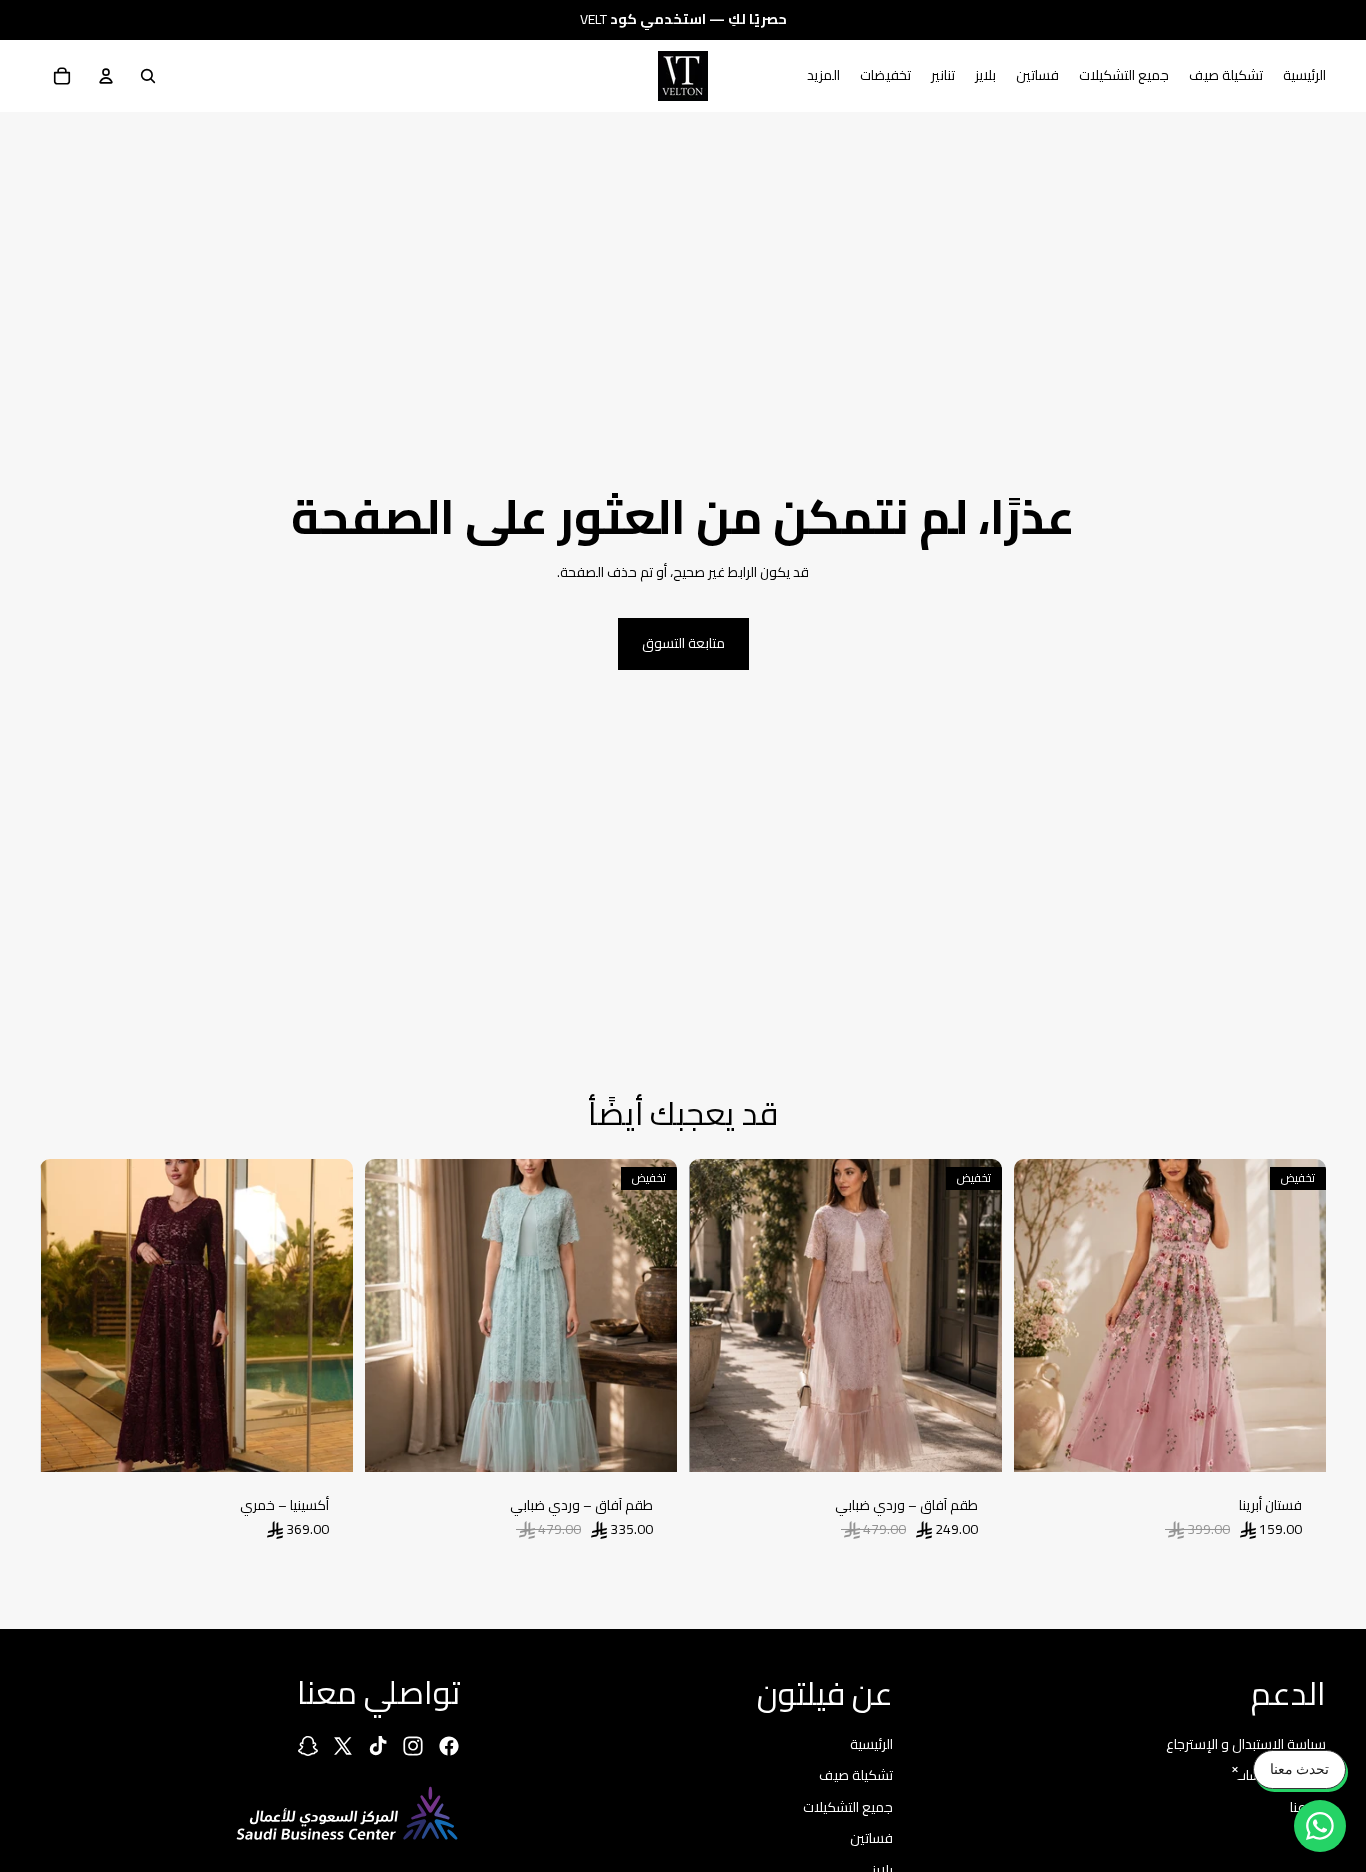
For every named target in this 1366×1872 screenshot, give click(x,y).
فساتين (871, 1839)
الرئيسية (871, 1744)
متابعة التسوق (683, 643)
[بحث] (148, 76)
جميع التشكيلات (848, 1807)
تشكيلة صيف (856, 1775)
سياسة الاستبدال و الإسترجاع (1246, 1744)
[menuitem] (823, 76)
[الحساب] (106, 76)
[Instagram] (413, 1746)
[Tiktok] (378, 1746)
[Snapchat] (308, 1746)
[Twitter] (343, 1746)
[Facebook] (449, 1746)
